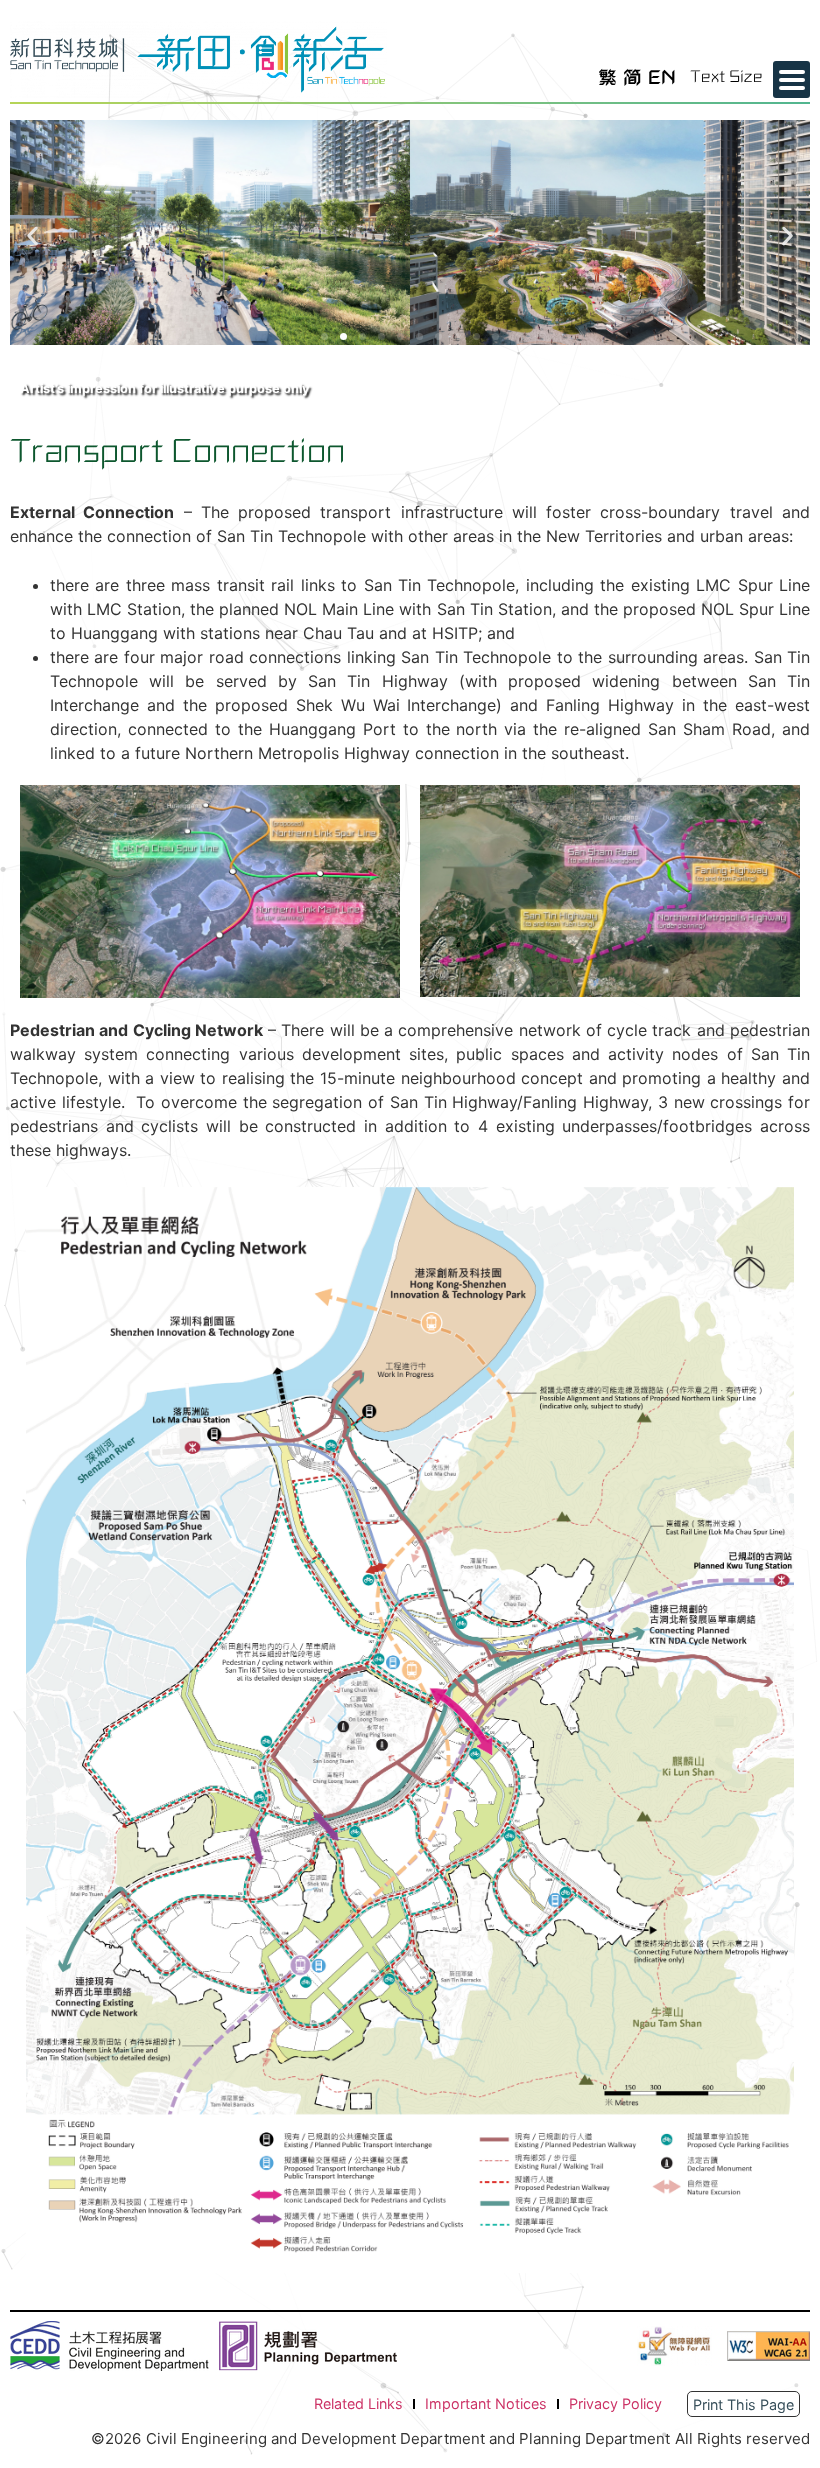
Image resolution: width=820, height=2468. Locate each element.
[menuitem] (607, 77)
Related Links (358, 2403)
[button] (32, 235)
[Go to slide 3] (362, 336)
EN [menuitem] (662, 77)
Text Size (726, 77)
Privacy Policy (615, 2403)
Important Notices (486, 2403)
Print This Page (743, 2404)
